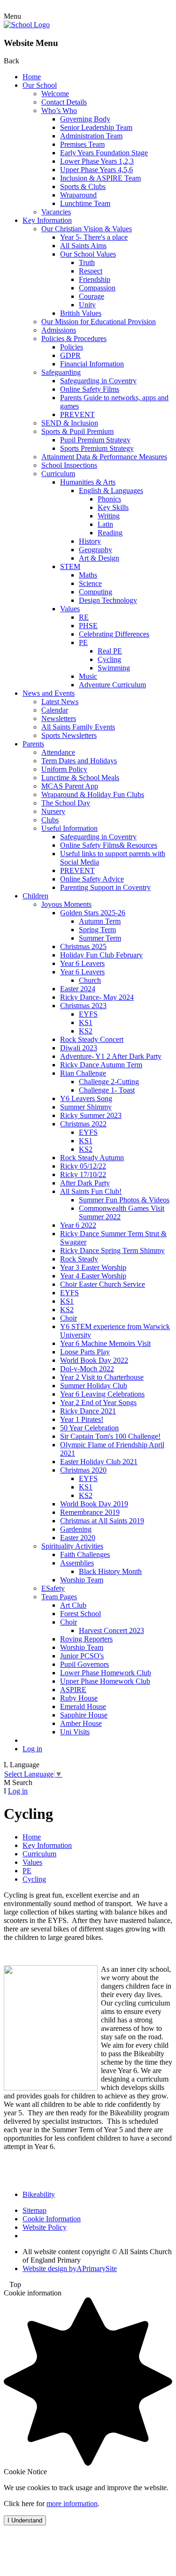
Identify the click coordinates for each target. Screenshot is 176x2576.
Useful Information (69, 828)
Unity (87, 305)
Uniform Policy (64, 769)
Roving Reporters (86, 1639)
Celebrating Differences (114, 634)
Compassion (97, 288)
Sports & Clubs (83, 186)
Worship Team (82, 1580)
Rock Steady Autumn (92, 1158)
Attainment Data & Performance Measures (104, 457)
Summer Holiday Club (94, 1386)
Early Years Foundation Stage (104, 153)
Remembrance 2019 (90, 1512)
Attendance (58, 752)
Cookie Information (52, 2219)
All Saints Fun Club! (91, 1191)
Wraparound (78, 195)
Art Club (73, 1605)
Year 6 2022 (78, 1225)
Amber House (81, 1723)
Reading (110, 533)
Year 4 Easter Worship (93, 1276)
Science (90, 583)
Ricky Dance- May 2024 (97, 997)
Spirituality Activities (72, 1546)
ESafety (53, 1588)
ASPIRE (73, 1690)
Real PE (110, 651)
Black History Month (110, 1571)
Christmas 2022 (83, 1124)
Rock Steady (79, 1259)
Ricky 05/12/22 (83, 1166)
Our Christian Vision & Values (87, 229)
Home (32, 77)
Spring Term (97, 930)
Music (88, 676)
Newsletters (59, 718)
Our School (40, 85)
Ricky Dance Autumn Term (101, 1065)
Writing (109, 516)
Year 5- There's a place (94, 237)
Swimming (114, 668)
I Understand (25, 2520)
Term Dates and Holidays (79, 761)
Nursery (53, 811)
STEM (70, 566)
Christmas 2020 (83, 1470)
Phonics (109, 499)
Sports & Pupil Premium (77, 431)
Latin (105, 524)
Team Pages (59, 1597)
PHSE (88, 626)
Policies (72, 347)
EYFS (88, 1014)
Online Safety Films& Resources (109, 845)
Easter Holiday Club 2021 (99, 1462)
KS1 (86, 1022)
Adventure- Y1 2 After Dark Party (111, 1056)
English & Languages (111, 490)
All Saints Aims (83, 246)
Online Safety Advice (92, 879)
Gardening (76, 1529)
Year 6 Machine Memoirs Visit (105, 1343)
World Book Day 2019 (94, 1504)
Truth (87, 262)
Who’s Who (59, 110)
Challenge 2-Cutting (109, 1082)
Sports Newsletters (69, 735)
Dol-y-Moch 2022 (87, 1369)
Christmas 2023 (83, 1006)
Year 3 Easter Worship (93, 1267)
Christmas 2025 (83, 946)
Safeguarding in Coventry (98, 381)
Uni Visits (75, 1732)
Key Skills (113, 507)
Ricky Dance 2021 (88, 1411)
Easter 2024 (78, 989)
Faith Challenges (85, 1554)
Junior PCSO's (82, 1656)
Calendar (55, 710)
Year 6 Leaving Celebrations (102, 1394)
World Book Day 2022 (94, 1360)
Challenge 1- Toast (107, 1090)
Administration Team (91, 136)
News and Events (49, 693)
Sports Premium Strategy (97, 448)
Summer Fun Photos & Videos (124, 1200)
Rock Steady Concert (92, 1039)
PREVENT (77, 414)
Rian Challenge (83, 1073)
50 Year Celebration (89, 1428)
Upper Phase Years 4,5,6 (96, 170)
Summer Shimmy (86, 1107)
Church (90, 980)
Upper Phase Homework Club (105, 1681)
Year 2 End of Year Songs (98, 1402)
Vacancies (56, 212)
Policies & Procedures (74, 338)
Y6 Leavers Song (86, 1098)
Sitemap (34, 2210)
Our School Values (88, 254)
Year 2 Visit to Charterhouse (102, 1377)
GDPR (70, 355)
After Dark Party (85, 1183)
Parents (33, 744)
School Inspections (69, 465)
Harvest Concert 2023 (111, 1630)
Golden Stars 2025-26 (93, 913)
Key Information (47, 220)
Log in (32, 1749)
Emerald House (83, 1706)
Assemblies (77, 1563)
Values (70, 609)
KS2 (86, 1031)
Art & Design (99, 558)
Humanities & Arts (88, 482)
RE (84, 617)
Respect (91, 271)
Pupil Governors (84, 1664)
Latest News (60, 702)
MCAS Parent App (70, 786)
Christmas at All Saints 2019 (102, 1521)
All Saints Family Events (78, 727)
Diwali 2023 (79, 1048)
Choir (69, 1318)
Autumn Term (100, 921)
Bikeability (39, 2194)
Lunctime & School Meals (80, 778)
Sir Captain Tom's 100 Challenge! (110, 1436)
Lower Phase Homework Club (106, 1673)
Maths (88, 575)
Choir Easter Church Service (103, 1284)
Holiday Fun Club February (101, 955)
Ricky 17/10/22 (83, 1174)
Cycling (109, 659)
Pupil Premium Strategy (95, 440)
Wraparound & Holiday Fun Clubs (93, 794)
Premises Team (82, 144)
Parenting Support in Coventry (105, 887)
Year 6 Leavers (82, 963)
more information (72, 2504)
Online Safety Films (90, 389)
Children (35, 896)
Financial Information (92, 364)
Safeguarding (61, 372)
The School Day (66, 803)
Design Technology (108, 600)
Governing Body (85, 119)
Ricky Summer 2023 (91, 1115)
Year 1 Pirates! (82, 1419)
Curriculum (58, 474)
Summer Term (100, 938)
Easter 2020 (78, 1538)
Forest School (80, 1614)
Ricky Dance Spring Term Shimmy (112, 1250)
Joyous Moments (66, 904)
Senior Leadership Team (96, 127)
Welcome (55, 94)
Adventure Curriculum (112, 685)
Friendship (95, 279)
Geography (96, 550)
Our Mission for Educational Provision (99, 322)
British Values (81, 313)
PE (83, 642)
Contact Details (64, 102)
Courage (92, 296)
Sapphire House (84, 1715)
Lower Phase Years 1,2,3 (97, 161)
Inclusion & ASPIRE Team (100, 178)
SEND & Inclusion (70, 423)
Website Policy (45, 2227)
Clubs (50, 820)
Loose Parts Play (85, 1352)
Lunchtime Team (85, 203)
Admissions (59, 330)
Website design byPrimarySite (70, 2268)
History (90, 541)
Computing (96, 592)
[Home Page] (27, 25)
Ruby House (79, 1698)
